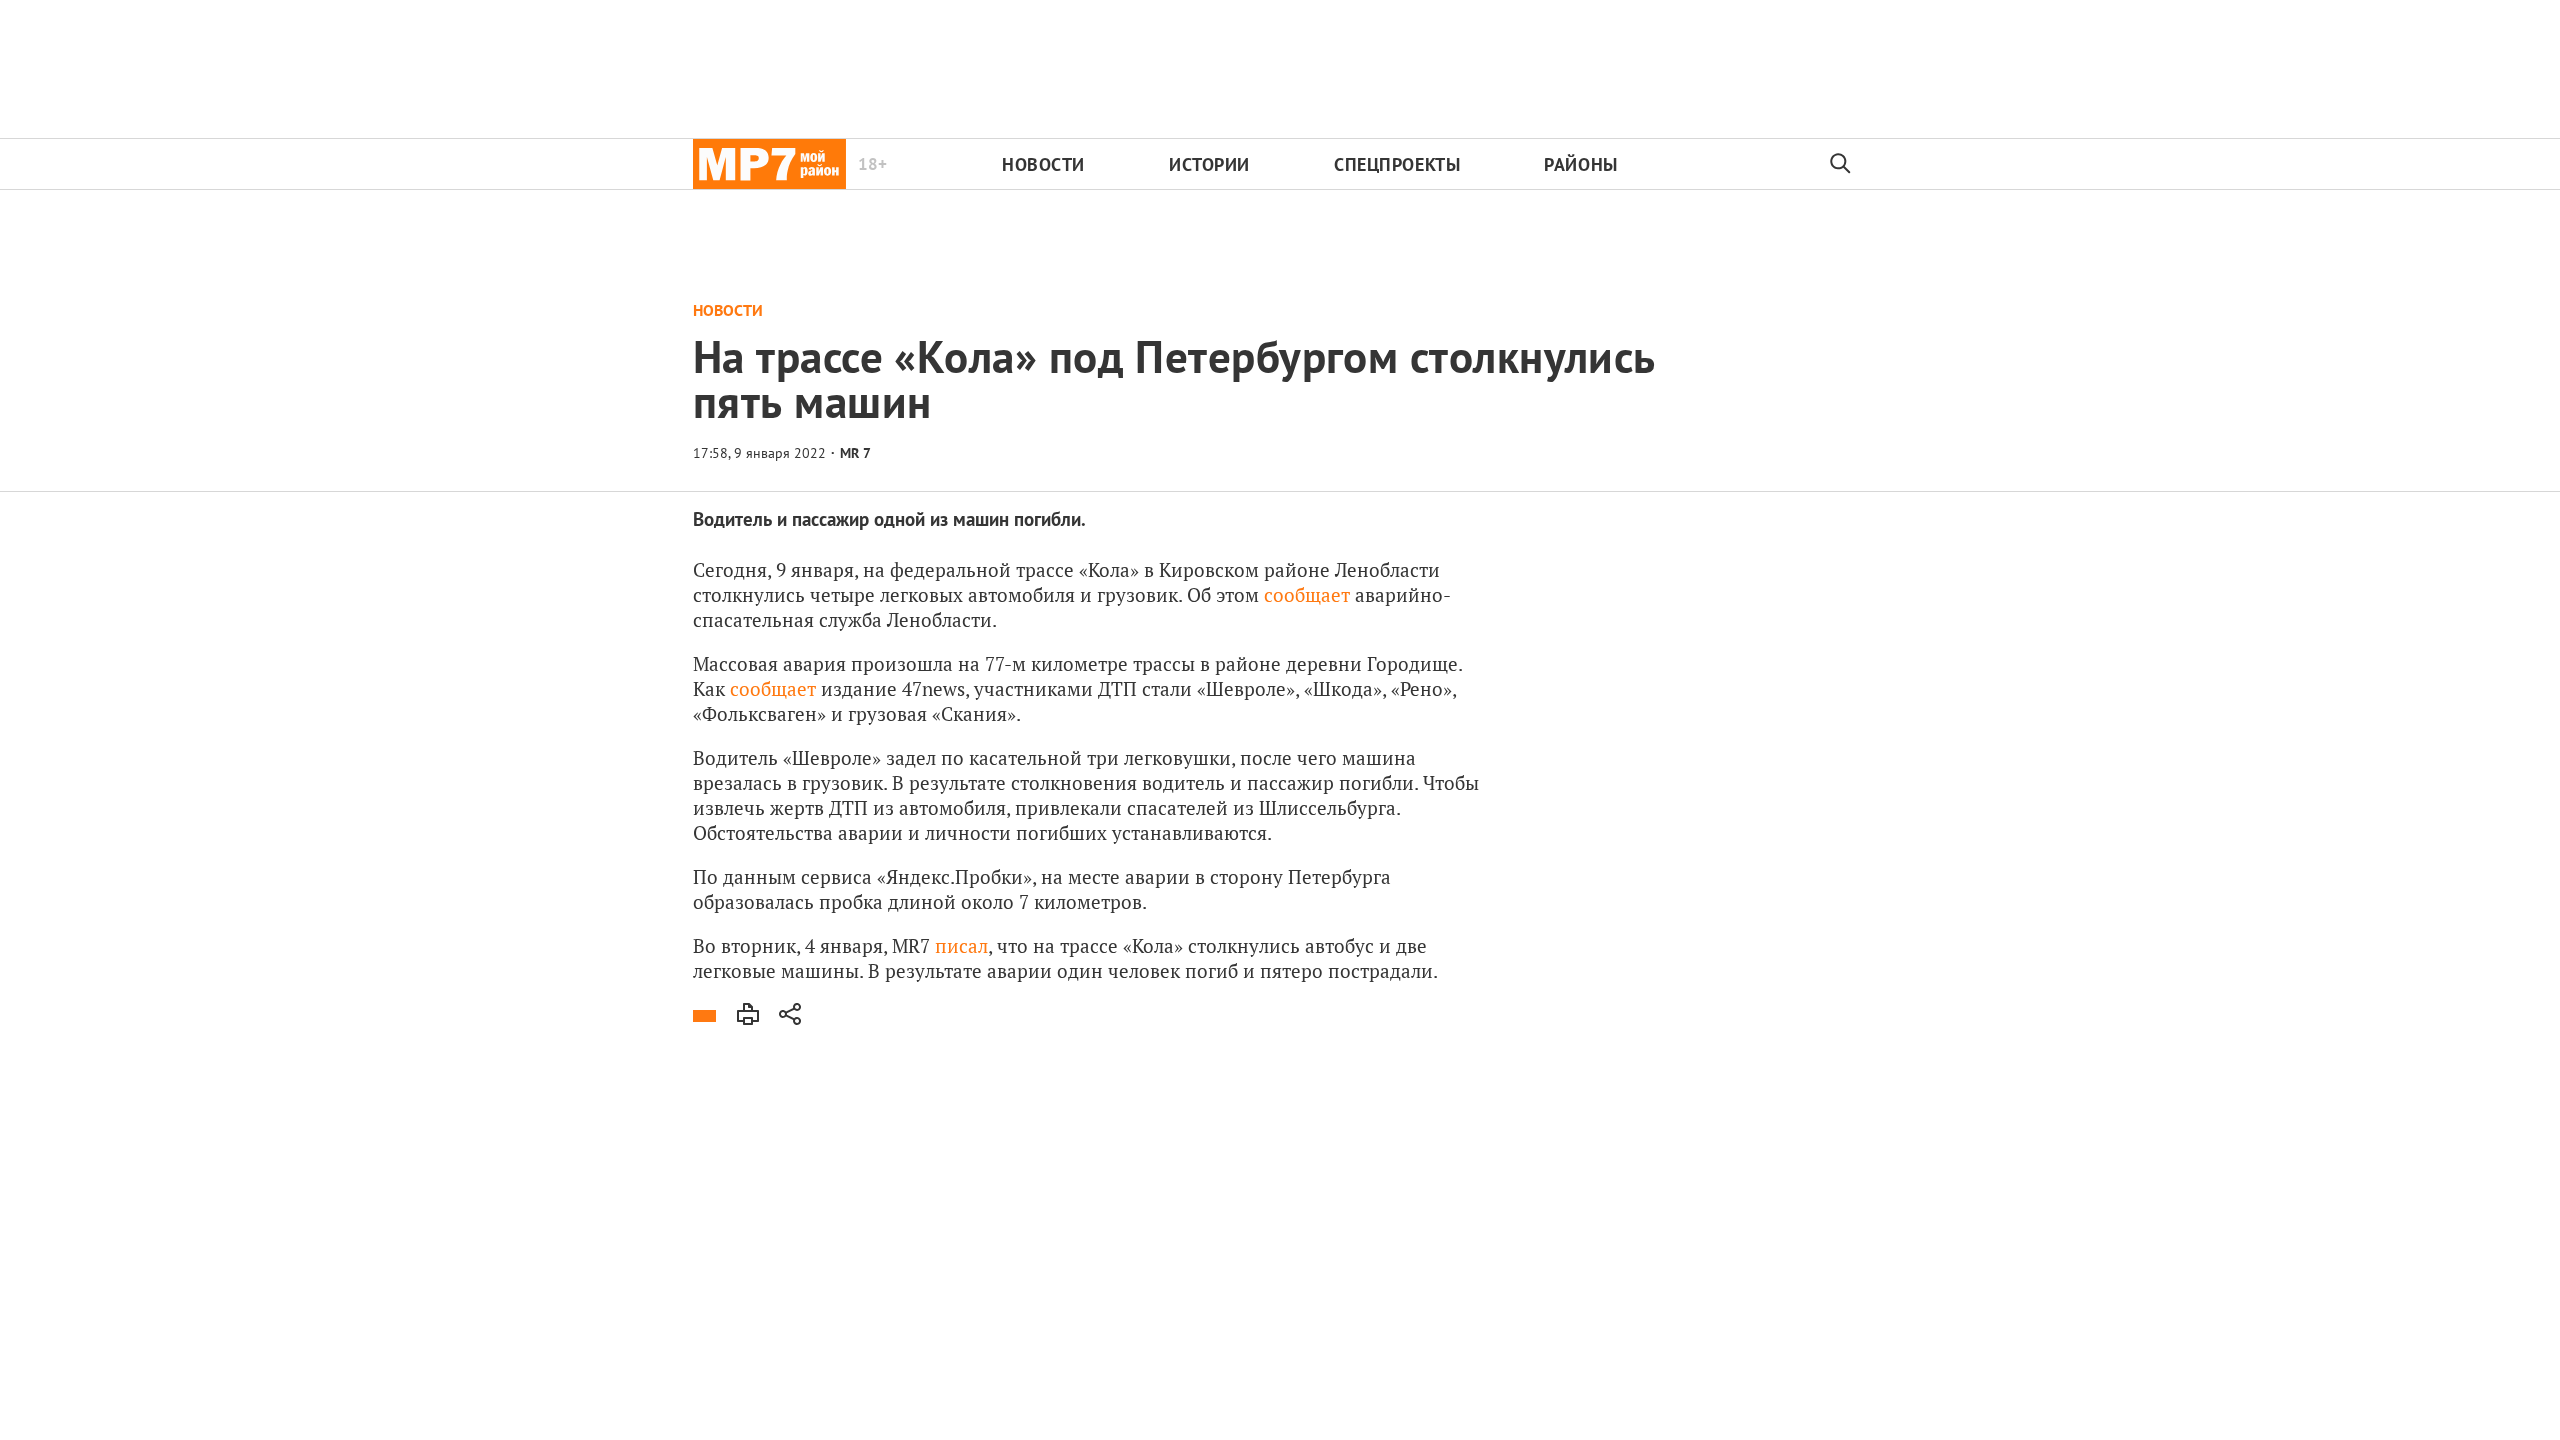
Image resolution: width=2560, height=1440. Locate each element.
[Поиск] (1841, 164)
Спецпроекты (1397, 164)
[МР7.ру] (769, 164)
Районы (1580, 164)
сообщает (1307, 594)
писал (961, 945)
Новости (1043, 164)
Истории (1209, 164)
